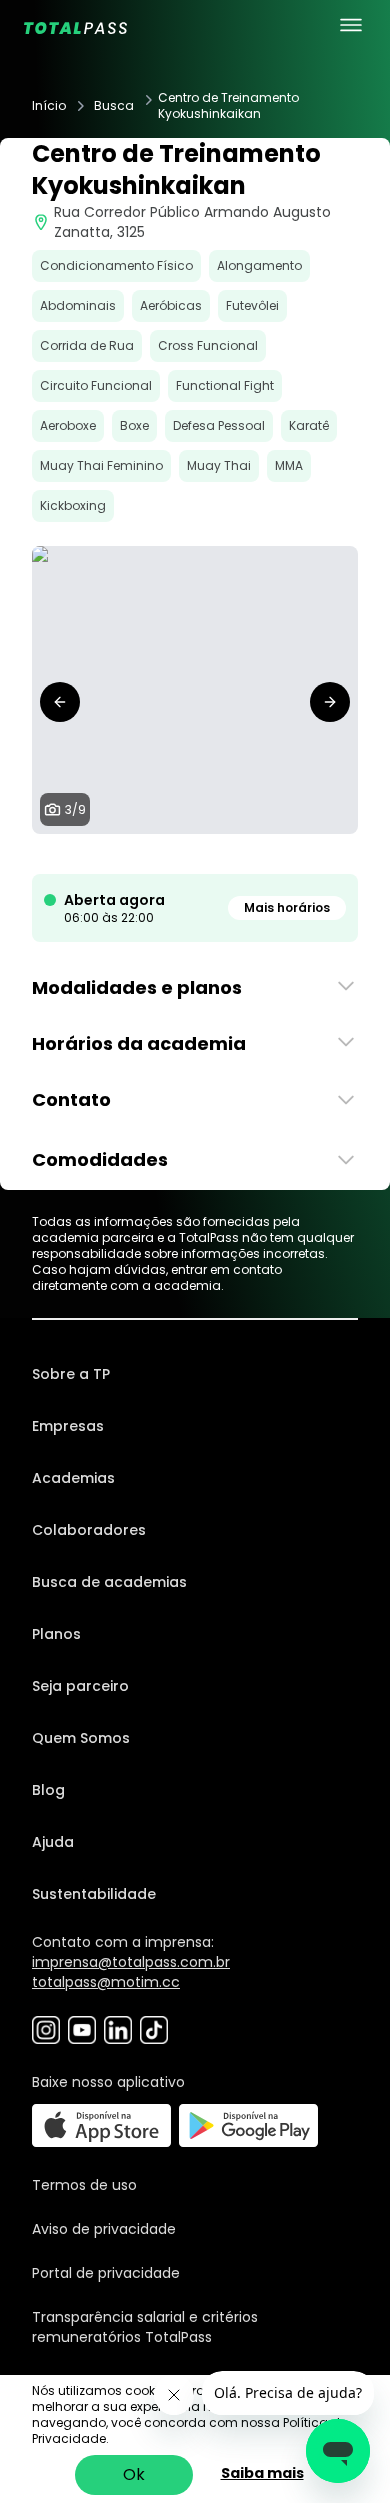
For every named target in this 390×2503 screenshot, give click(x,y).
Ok (134, 2474)
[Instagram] (46, 2030)
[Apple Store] (101, 2125)
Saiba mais (262, 2473)
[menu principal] (351, 25)
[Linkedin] (118, 2030)
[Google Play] (248, 2125)
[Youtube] (82, 2030)
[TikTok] (154, 2030)
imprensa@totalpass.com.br (131, 1962)
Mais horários (287, 907)
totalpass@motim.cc (106, 1982)
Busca (114, 106)
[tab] (131, 854)
